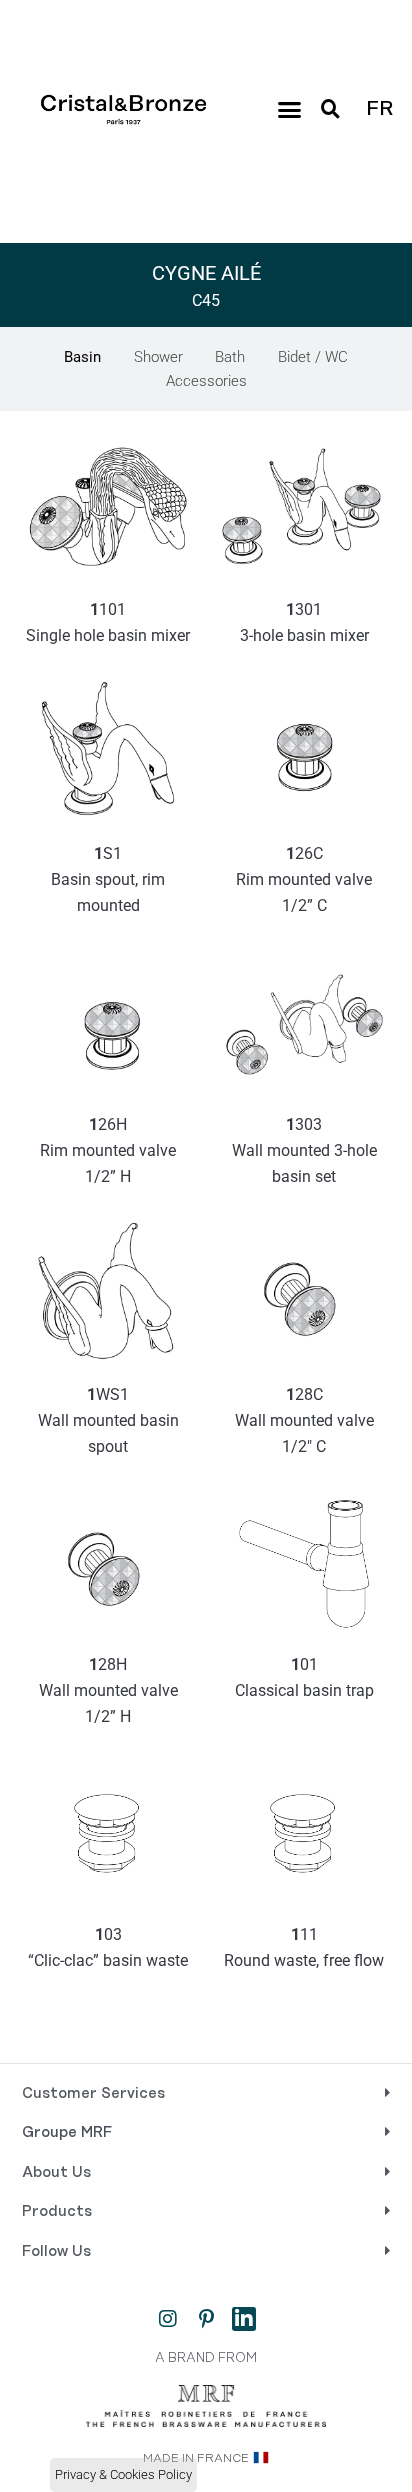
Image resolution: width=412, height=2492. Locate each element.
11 (304, 1947)
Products (57, 2212)
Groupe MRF (67, 2133)
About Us (56, 2173)
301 (304, 622)
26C (306, 879)
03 (108, 1947)
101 (108, 622)
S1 (110, 879)
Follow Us (56, 2252)
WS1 (110, 1420)
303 (306, 1150)
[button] (290, 110)
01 (304, 1677)
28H (110, 1690)
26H (110, 1150)
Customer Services (93, 2094)
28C (306, 1420)
